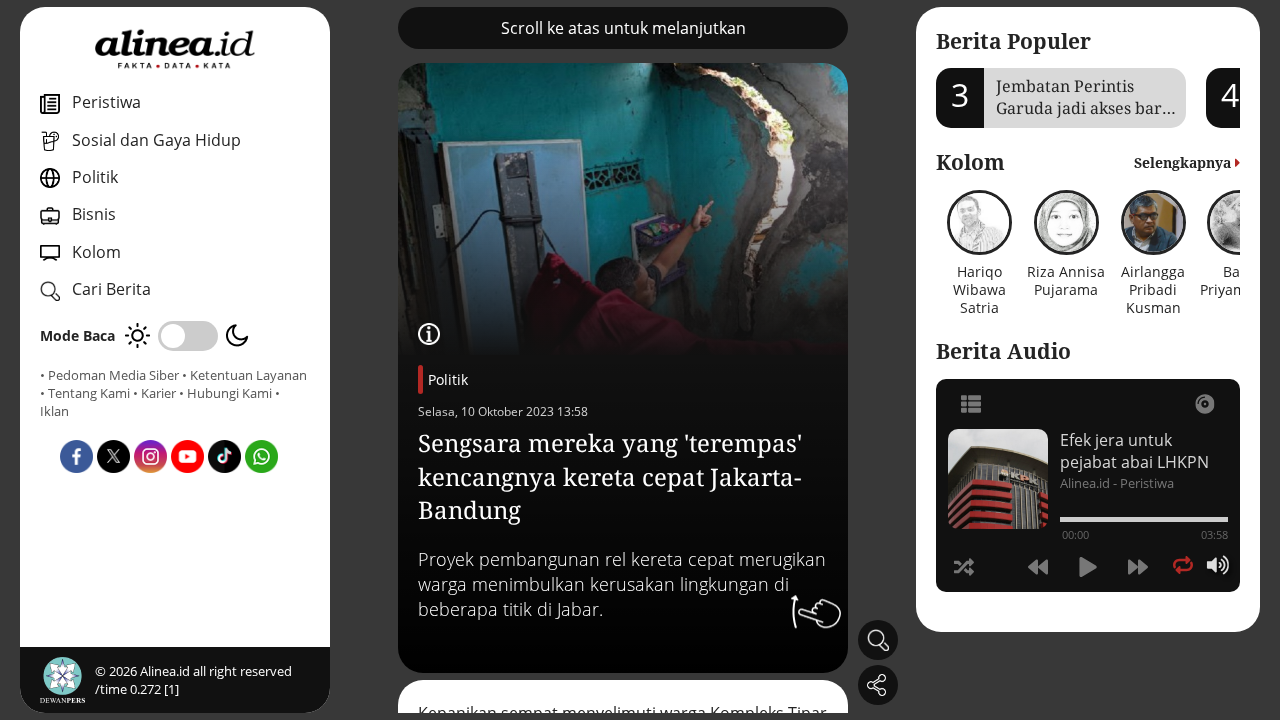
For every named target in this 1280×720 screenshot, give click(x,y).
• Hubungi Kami (225, 393)
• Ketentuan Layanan (244, 375)
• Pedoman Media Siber (109, 375)
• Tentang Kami (85, 393)
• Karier (154, 393)
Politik (448, 379)
